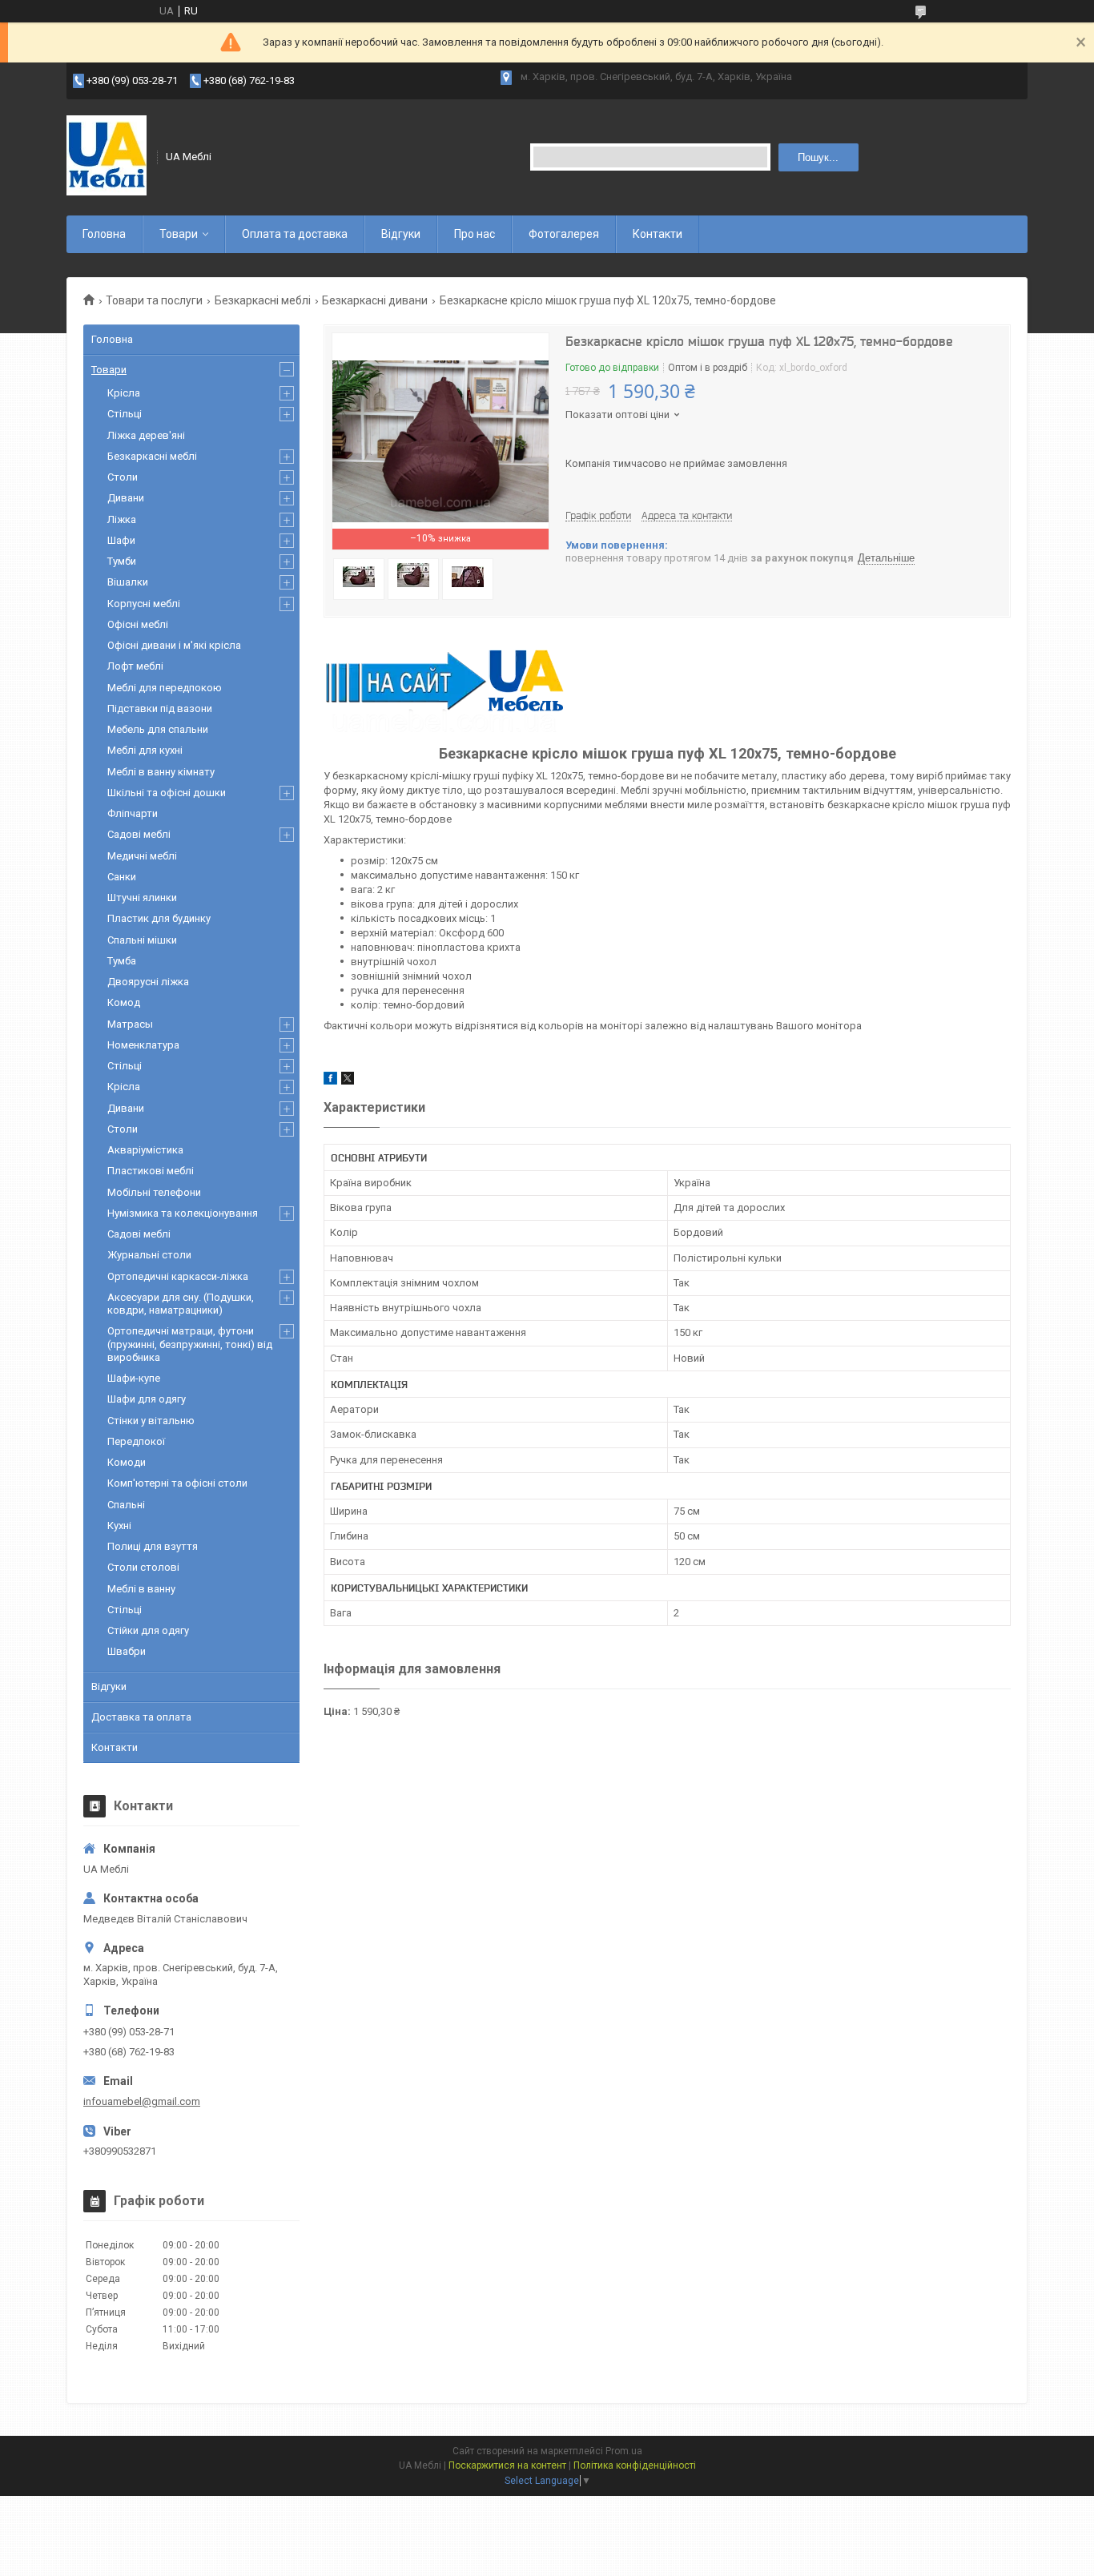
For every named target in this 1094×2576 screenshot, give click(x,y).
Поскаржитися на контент (507, 2465)
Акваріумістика (145, 1150)
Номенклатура (143, 1045)
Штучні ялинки (142, 898)
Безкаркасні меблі (263, 300)
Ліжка (122, 519)
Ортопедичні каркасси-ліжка (178, 1276)
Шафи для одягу (147, 1399)
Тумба (122, 961)
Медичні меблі (142, 856)
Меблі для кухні (145, 750)
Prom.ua (624, 2451)
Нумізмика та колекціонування (183, 1213)
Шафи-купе (134, 1378)
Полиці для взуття (153, 1546)
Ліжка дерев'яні (146, 435)
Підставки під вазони (160, 708)
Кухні (119, 1525)
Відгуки (401, 234)
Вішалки (128, 582)
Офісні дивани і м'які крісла (174, 645)
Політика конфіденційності (635, 2465)
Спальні (126, 1505)
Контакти (658, 234)
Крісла (124, 393)
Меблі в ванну (141, 1589)
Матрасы (130, 1024)
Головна (104, 234)
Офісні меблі (138, 624)
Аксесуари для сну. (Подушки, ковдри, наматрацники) (181, 1304)
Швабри (127, 1651)
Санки (122, 877)
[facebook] (330, 1081)
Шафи (121, 540)
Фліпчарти (133, 813)
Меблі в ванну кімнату (161, 772)
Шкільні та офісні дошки (167, 793)
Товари (179, 234)
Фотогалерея (564, 234)
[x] (348, 1081)
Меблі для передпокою (165, 688)
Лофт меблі (135, 666)
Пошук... (818, 157)
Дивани (126, 498)
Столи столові (143, 1567)
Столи (123, 477)
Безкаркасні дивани (375, 300)
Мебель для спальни (158, 729)
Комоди (127, 1462)
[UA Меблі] (107, 157)
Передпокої (136, 1441)
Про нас (475, 234)
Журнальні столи (149, 1255)
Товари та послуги (154, 300)
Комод (124, 1002)
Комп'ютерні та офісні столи (177, 1483)
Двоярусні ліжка (148, 982)
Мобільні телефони (154, 1192)
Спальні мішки (142, 940)
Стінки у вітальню (151, 1421)
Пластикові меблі (151, 1171)
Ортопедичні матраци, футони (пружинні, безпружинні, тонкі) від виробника (190, 1344)
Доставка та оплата (141, 1717)
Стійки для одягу (148, 1630)
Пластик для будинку (159, 918)
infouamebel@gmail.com (142, 2101)
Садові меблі (139, 834)
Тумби (122, 561)
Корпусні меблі (144, 604)
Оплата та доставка (295, 234)
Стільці (125, 414)
